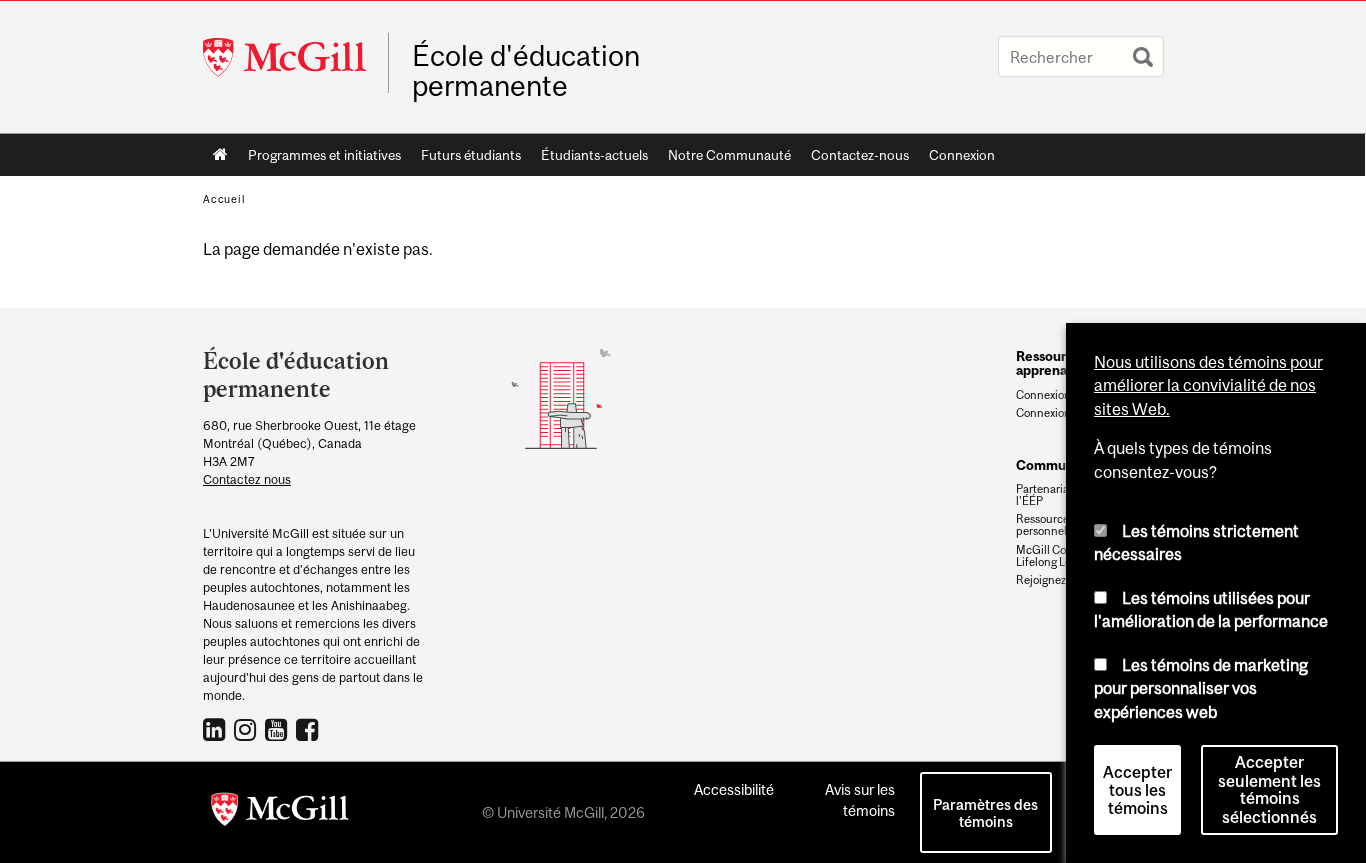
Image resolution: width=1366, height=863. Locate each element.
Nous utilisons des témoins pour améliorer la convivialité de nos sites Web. (1208, 385)
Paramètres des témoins (985, 813)
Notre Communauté (724, 159)
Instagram (247, 729)
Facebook (309, 729)
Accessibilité (734, 789)
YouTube (278, 729)
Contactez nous (247, 479)
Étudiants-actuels (589, 159)
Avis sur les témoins (860, 800)
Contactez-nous (860, 155)
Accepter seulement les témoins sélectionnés (1269, 790)
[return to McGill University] (280, 813)
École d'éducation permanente (526, 71)
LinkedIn (216, 729)
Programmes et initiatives (319, 159)
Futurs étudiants (466, 159)
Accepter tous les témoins (1137, 790)
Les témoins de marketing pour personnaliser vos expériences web (1201, 688)
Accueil (220, 155)
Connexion (962, 155)
